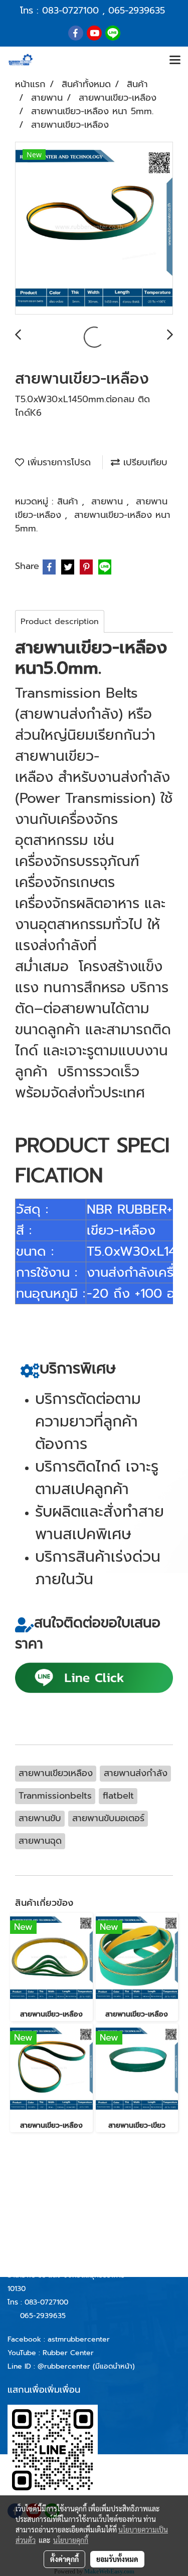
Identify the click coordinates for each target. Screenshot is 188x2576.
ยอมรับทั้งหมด (117, 2559)
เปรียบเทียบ (144, 462)
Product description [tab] (60, 622)
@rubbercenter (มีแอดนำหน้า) (86, 2366)
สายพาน (109, 501)
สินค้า (69, 501)
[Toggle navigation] (175, 61)
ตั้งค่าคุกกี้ (64, 2559)
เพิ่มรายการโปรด (57, 462)
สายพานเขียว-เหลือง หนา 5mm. (93, 522)
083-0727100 (70, 11)
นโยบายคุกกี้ (71, 2540)
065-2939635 (137, 11)
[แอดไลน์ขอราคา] (94, 1677)
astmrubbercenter (79, 2339)
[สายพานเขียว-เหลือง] (94, 229)
